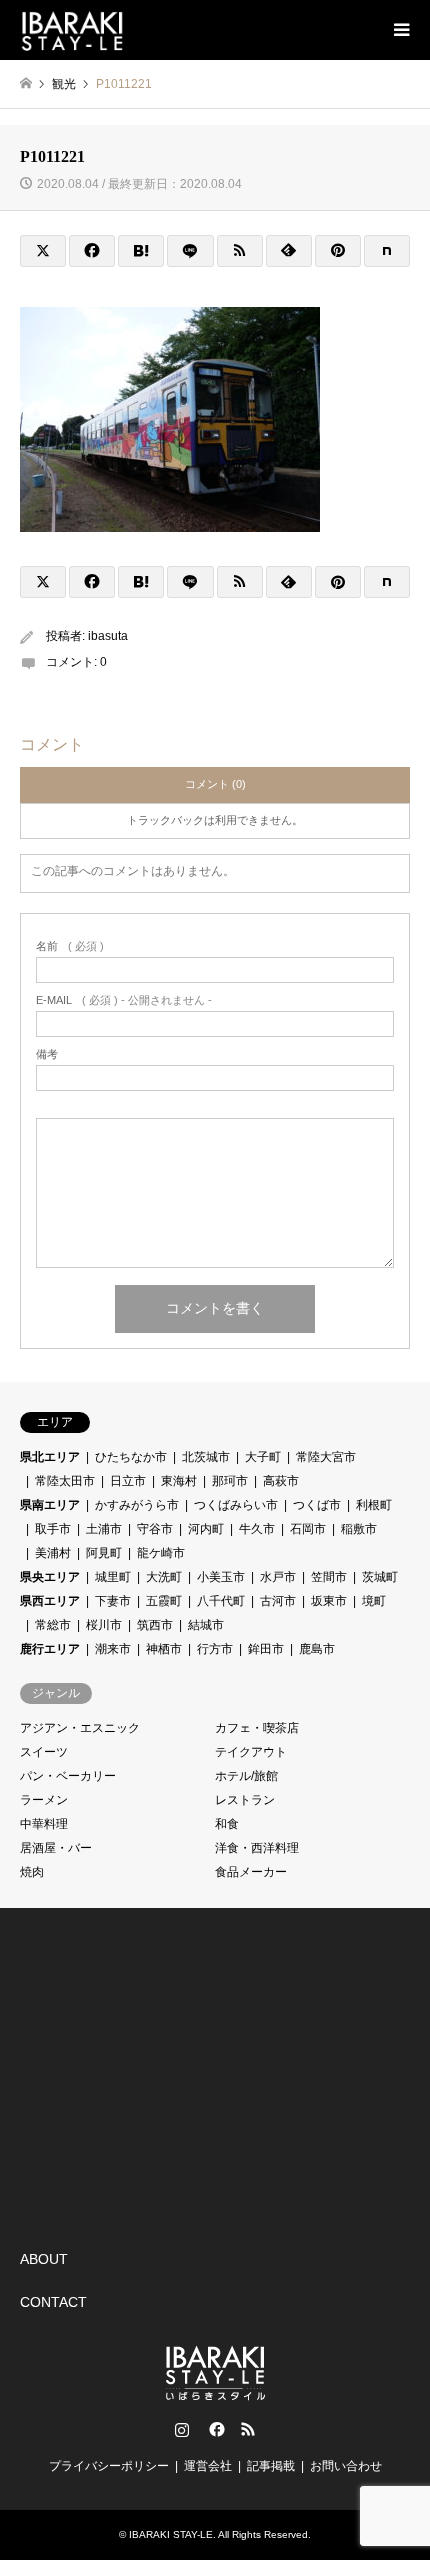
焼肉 (32, 1872)
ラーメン (44, 1800)
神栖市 (164, 1649)
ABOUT (44, 2259)
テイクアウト (251, 1752)
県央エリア (50, 1577)
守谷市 (155, 1529)
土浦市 (104, 1529)
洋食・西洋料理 (257, 1848)
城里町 (113, 1577)
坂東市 (329, 1601)
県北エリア (50, 1457)
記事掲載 (271, 2466)
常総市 (53, 1625)
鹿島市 (317, 1649)
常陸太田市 (65, 1481)
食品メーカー (251, 1872)
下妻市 (113, 1601)
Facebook (215, 2429)
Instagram (182, 2429)
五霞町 (164, 1601)
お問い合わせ (346, 2466)
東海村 (179, 1481)
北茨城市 (206, 1457)
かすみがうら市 (137, 1505)
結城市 (206, 1625)
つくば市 (317, 1505)
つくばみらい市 (236, 1505)
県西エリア (50, 1601)
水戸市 (278, 1577)
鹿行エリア (50, 1649)
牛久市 (257, 1529)
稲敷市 (359, 1529)
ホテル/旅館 (246, 1776)
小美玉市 (221, 1577)
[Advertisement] (170, 2073)
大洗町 (164, 1577)
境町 (374, 1601)
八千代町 (221, 1601)
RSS (248, 2429)
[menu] (400, 30)
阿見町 (104, 1553)
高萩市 (281, 1481)
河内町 (206, 1529)
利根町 (374, 1505)
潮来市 (113, 1649)
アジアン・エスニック (80, 1728)
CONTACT (53, 2302)
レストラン (245, 1800)
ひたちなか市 (131, 1457)
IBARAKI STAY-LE (171, 2534)
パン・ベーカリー (68, 1776)
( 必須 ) (70, 946)
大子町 (263, 1457)
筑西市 (155, 1625)
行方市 (215, 1649)
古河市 (278, 1601)
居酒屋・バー (56, 1848)
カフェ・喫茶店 (257, 1728)
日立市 (128, 1481)
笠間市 (329, 1577)
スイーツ (44, 1752)
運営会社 (208, 2466)
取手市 (53, 1529)
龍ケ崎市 (161, 1553)
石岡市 (308, 1529)
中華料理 (44, 1824)
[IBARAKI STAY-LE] (72, 30)
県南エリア (50, 1505)
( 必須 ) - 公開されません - (124, 1000)
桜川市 (104, 1625)
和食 (227, 1824)
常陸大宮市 (326, 1457)
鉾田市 (266, 1649)
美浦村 (53, 1553)
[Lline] (190, 251)
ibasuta (108, 636)
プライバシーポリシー (109, 2466)
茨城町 (380, 1577)
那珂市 (230, 1481)
